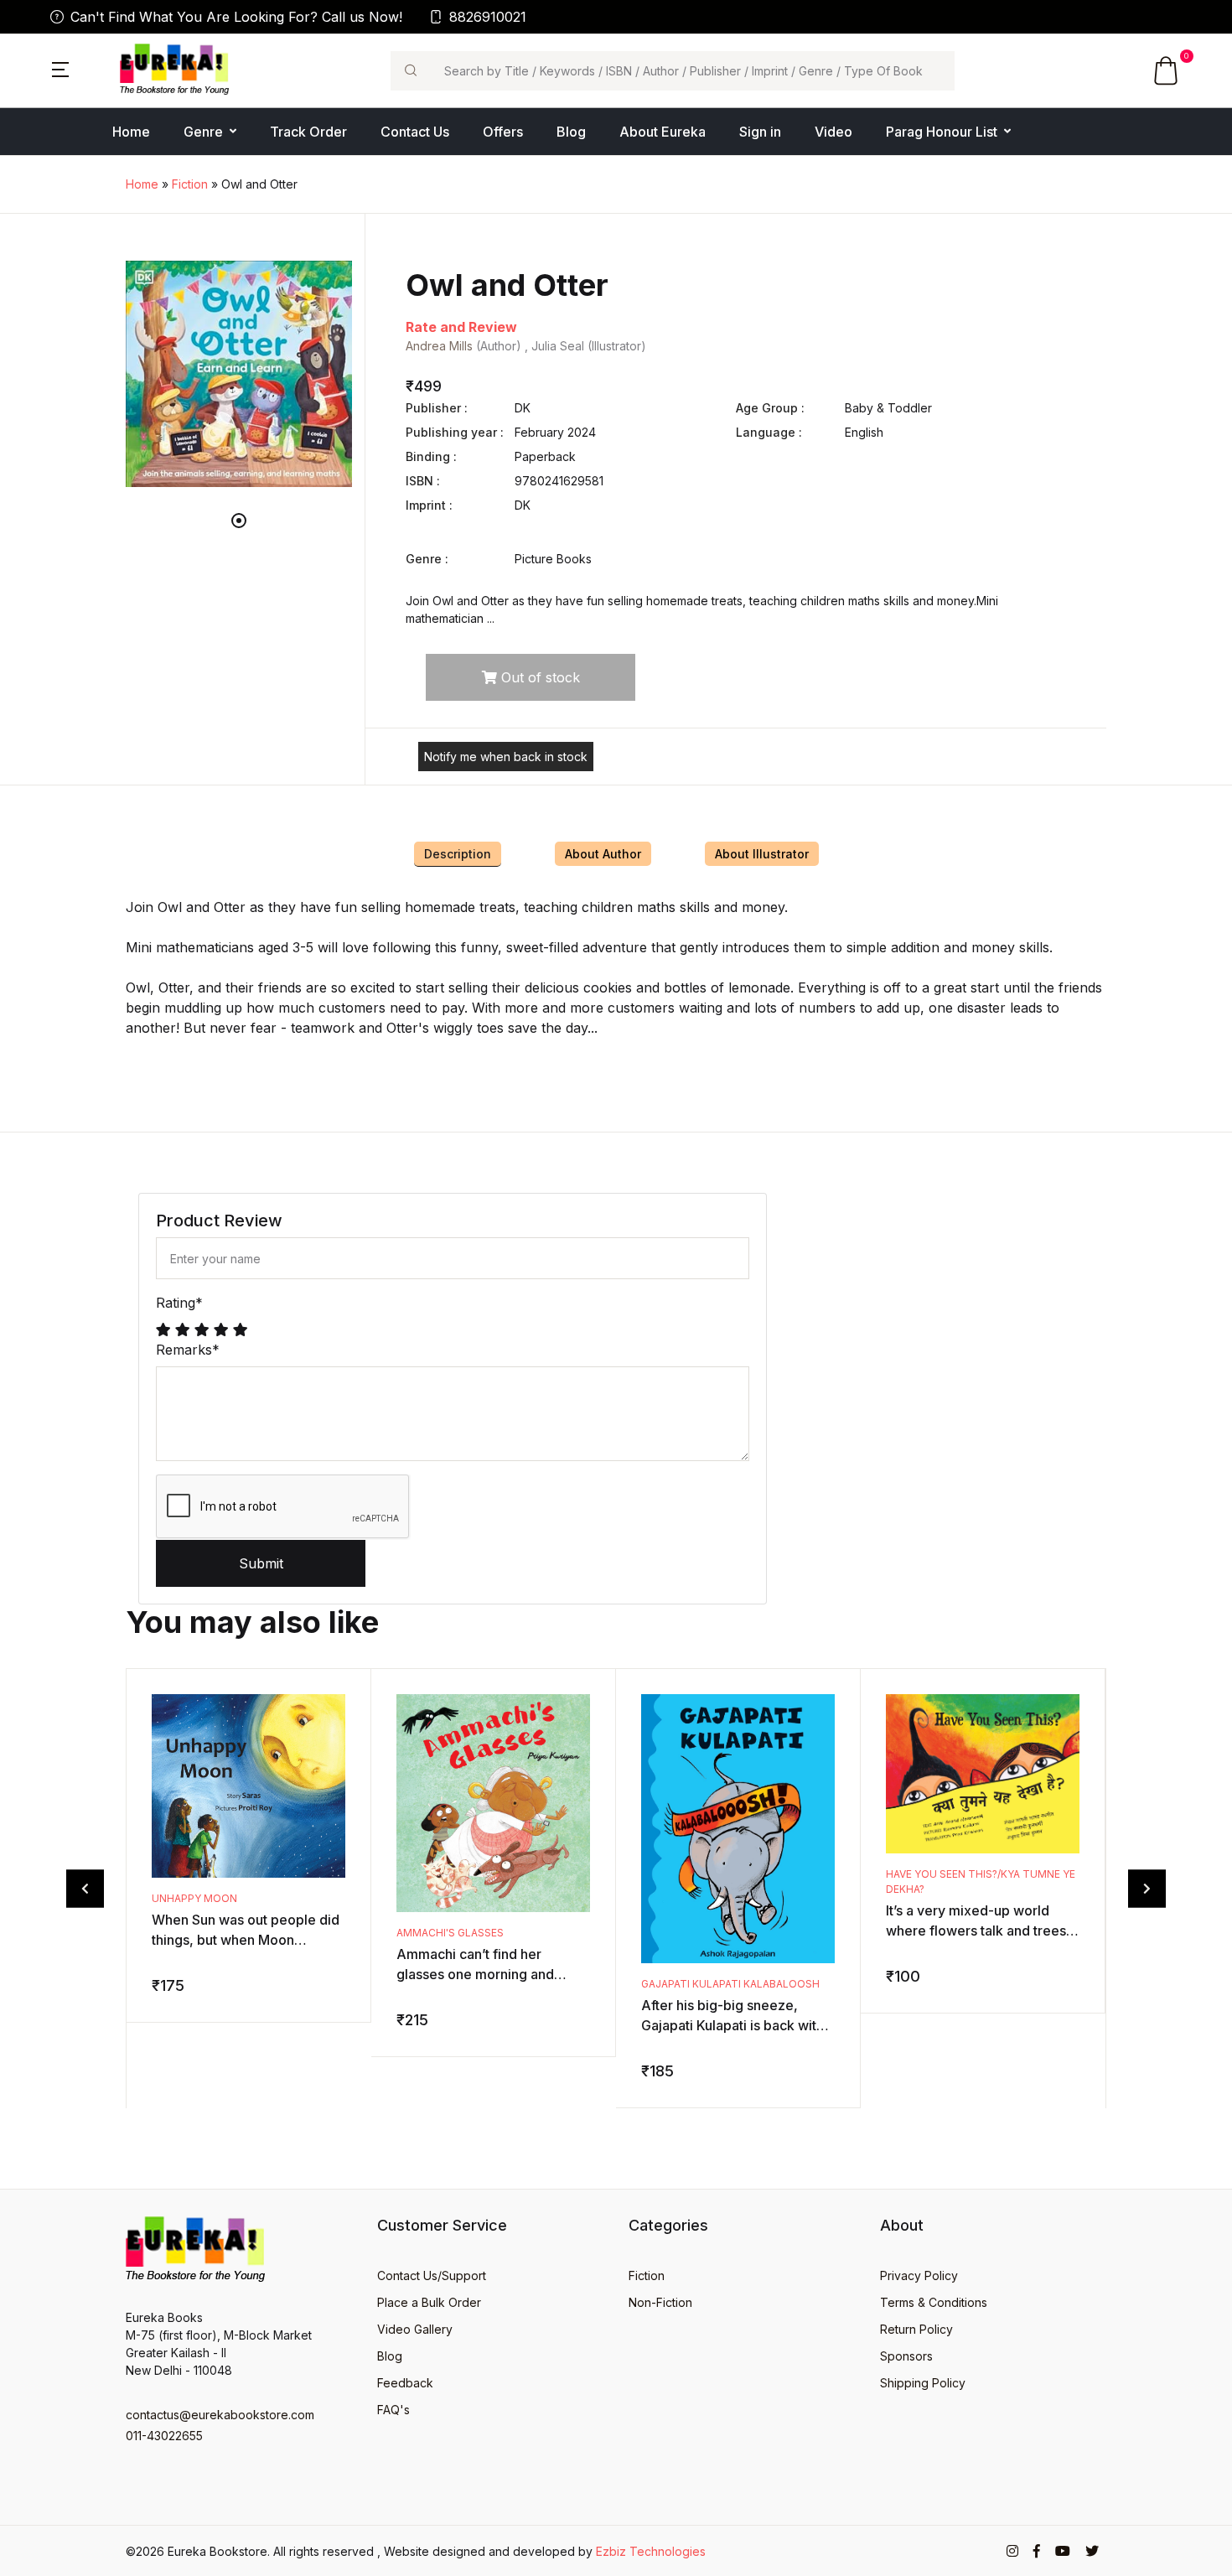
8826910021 (488, 17)
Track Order (308, 132)
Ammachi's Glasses (450, 1933)
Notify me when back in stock (506, 757)
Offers (503, 132)
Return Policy (916, 2329)
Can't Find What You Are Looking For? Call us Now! (236, 17)
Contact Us (415, 132)
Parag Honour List (942, 132)
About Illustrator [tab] (762, 854)
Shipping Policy (923, 2383)
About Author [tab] (603, 854)
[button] (60, 68)
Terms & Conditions (934, 2302)
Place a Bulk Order (429, 2302)
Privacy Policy (919, 2275)
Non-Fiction (660, 2302)
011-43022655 (164, 2436)
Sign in (760, 132)
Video (833, 132)
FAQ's (393, 2410)
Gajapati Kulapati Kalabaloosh (730, 1984)
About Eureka (663, 132)
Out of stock (538, 677)
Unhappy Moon (194, 1898)
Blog (571, 132)
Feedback (405, 2383)
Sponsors (906, 2356)
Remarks (188, 1350)
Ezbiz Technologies (651, 2551)
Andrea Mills (439, 346)
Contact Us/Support (432, 2275)
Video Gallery (415, 2329)
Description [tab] (458, 854)
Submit (261, 1563)
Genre (203, 132)
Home (131, 132)
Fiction (190, 184)
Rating (179, 1303)
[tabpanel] (239, 374)
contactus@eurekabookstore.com (220, 2415)
